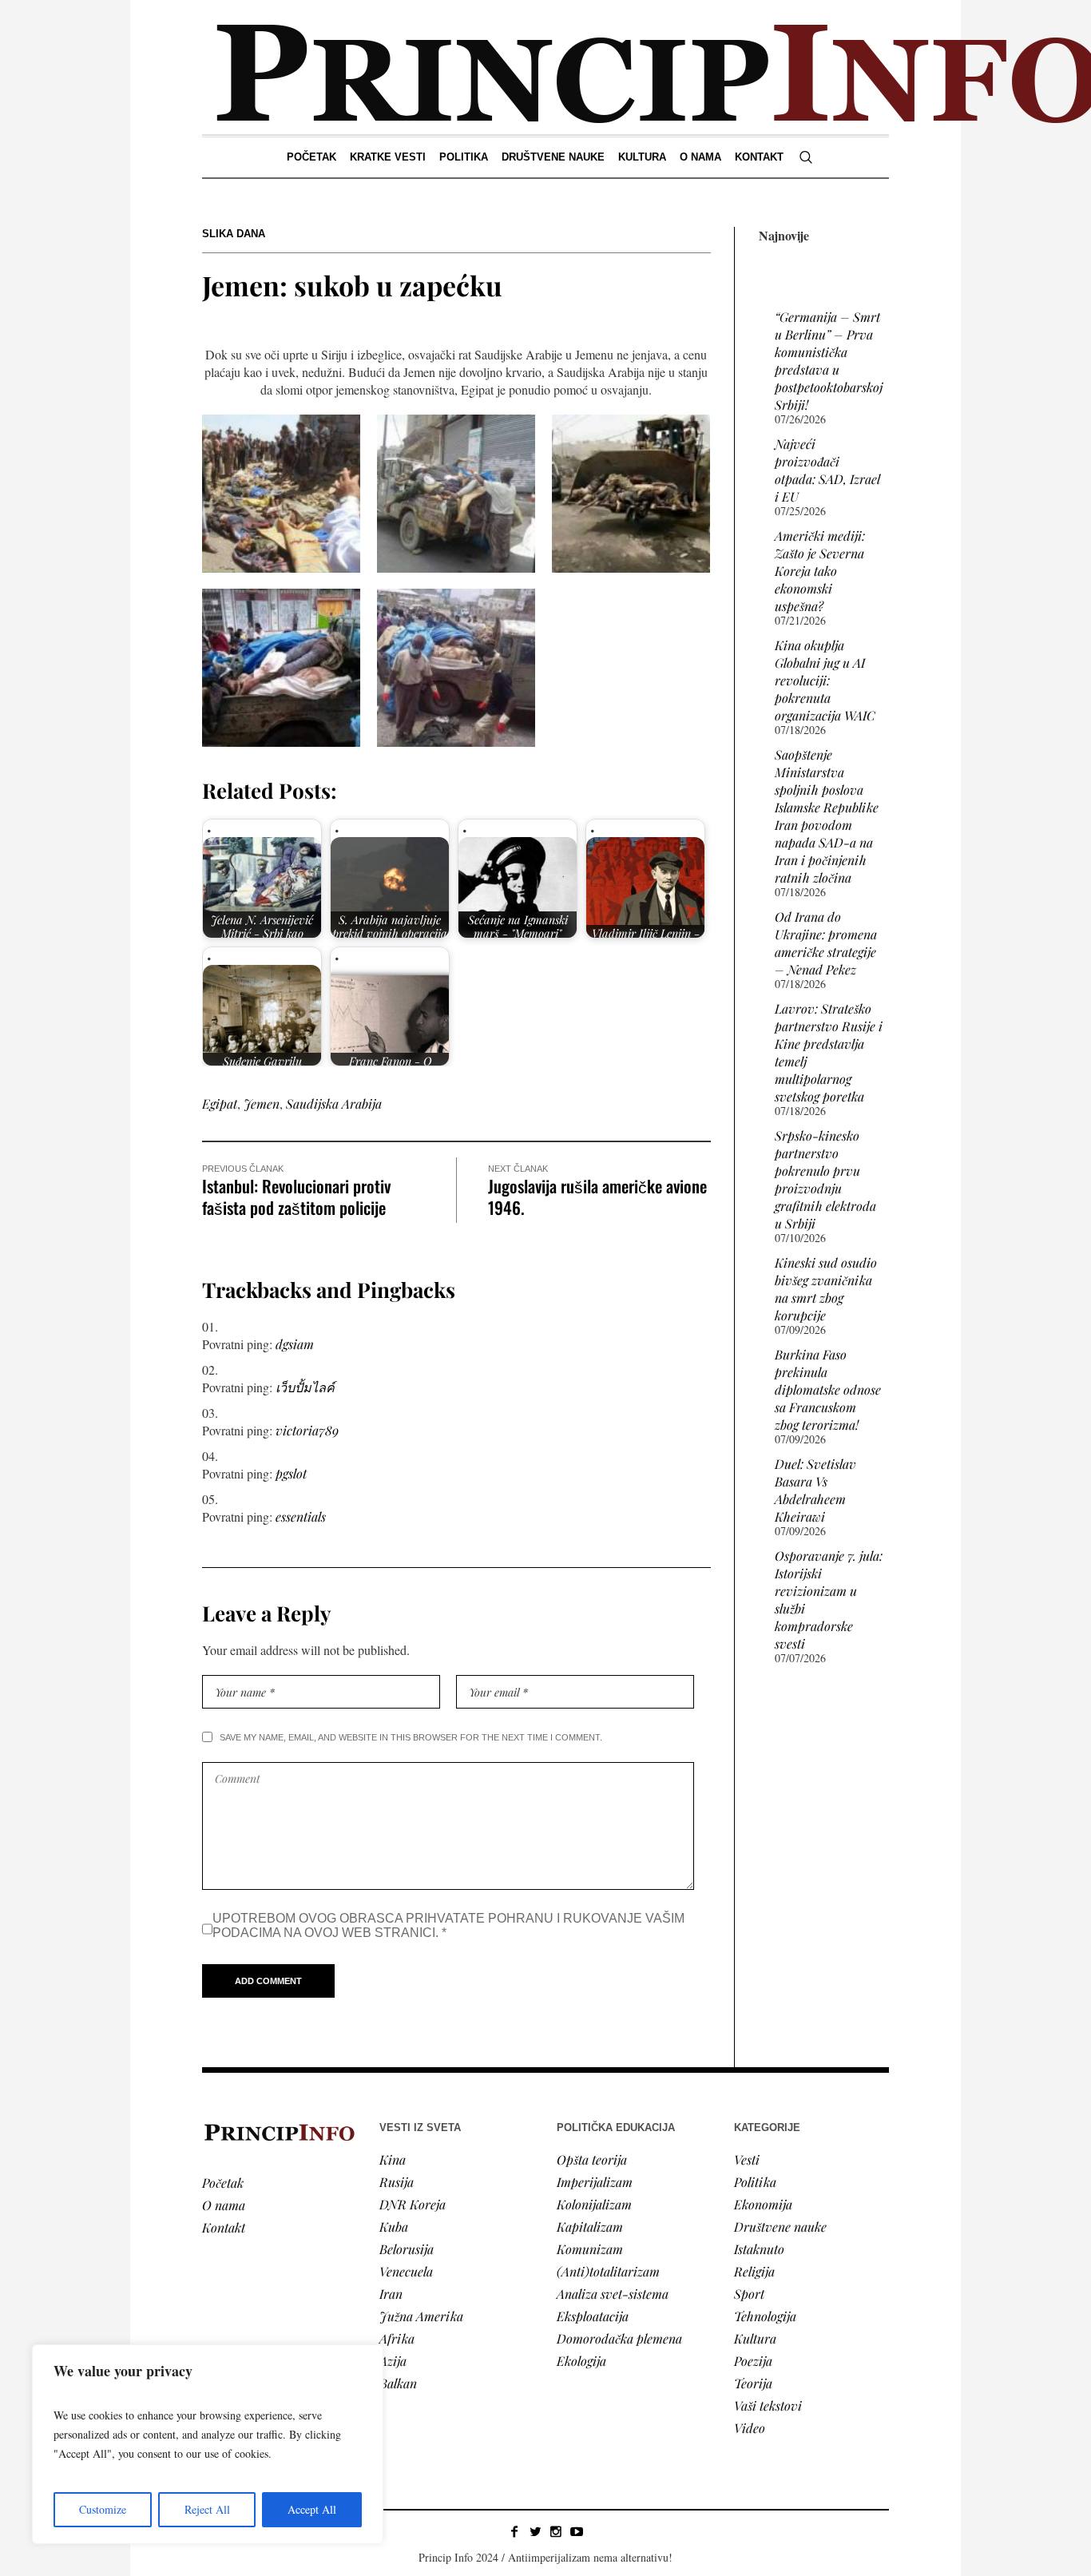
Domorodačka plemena (619, 2338)
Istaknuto (759, 2249)
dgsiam (295, 1344)
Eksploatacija (593, 2316)
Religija (754, 2271)
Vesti (747, 2159)
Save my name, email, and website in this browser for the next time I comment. (411, 1737)
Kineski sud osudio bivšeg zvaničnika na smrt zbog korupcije (826, 1289)
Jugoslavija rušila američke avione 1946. (597, 1197)
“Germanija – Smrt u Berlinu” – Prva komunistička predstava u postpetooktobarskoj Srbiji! (829, 361)
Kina (393, 2159)
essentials (301, 1516)
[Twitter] (535, 2531)
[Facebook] (514, 2531)
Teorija (753, 2383)
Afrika (397, 2338)
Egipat (220, 1103)
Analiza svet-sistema (613, 2294)
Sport (749, 2294)
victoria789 (307, 1430)
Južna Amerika (421, 2316)
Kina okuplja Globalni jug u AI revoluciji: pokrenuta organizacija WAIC (825, 680)
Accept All (312, 2509)
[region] (208, 2444)
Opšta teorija (592, 2159)
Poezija (753, 2361)
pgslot (291, 1473)
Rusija (397, 2182)
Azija (393, 2361)
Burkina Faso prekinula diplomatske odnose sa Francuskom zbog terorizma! (828, 1389)
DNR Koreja (413, 2204)
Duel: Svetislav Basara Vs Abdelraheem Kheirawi (815, 1490)
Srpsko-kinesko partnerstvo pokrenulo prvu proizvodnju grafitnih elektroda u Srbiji (825, 1179)
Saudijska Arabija (334, 1103)
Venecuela (406, 2271)
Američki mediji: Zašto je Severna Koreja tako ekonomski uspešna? (820, 571)
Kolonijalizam (594, 2204)
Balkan (398, 2383)
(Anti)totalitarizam (608, 2271)
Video (750, 2428)
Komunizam (590, 2249)
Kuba (394, 2227)
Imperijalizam (595, 2182)
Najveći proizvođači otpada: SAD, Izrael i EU (827, 470)
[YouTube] (577, 2531)
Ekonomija (763, 2204)
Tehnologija (765, 2316)
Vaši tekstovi (768, 2405)
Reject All (207, 2509)
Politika (755, 2182)
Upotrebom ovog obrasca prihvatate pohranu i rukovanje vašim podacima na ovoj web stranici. (448, 1925)
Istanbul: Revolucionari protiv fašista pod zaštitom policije (296, 1197)
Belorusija (407, 2249)
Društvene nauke (780, 2227)
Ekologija (581, 2361)
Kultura (755, 2338)
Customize (103, 2509)
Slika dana (234, 234)
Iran (391, 2294)
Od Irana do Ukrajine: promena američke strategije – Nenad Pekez (826, 943)
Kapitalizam (590, 2227)
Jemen (262, 1103)
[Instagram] (556, 2531)
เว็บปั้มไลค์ (305, 1387)
